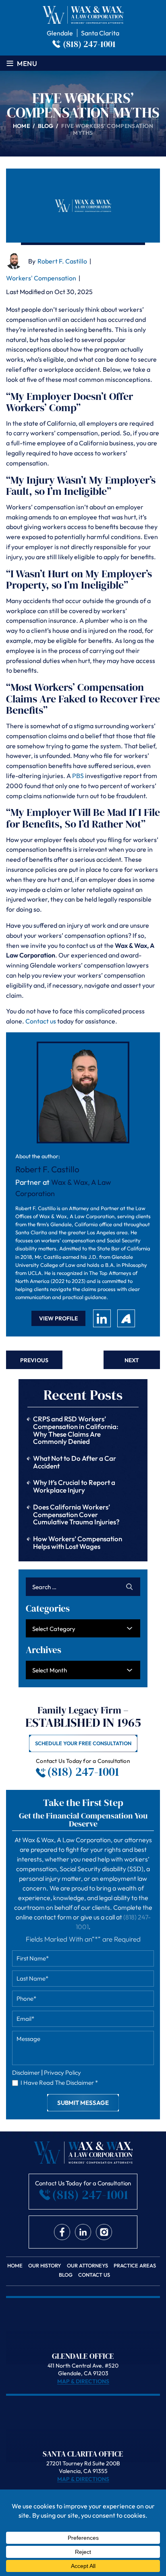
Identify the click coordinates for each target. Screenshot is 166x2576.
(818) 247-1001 (89, 44)
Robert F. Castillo (62, 261)
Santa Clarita (100, 33)
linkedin (102, 1318)
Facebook (62, 2232)
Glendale (60, 33)
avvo (126, 1318)
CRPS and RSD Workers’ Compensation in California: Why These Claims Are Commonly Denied (76, 1430)
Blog (66, 2275)
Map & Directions (83, 2381)
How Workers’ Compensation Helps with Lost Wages (78, 1542)
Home (15, 2266)
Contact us (41, 1021)
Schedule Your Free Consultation (83, 1743)
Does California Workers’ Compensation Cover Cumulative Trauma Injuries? (76, 1514)
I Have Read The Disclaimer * (59, 2083)
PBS (78, 776)
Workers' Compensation (41, 278)
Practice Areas (135, 2266)
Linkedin (83, 2232)
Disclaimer (26, 2073)
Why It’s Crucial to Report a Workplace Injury (74, 1486)
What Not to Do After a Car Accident (75, 1462)
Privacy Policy (62, 2073)
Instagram (104, 2232)
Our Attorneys (87, 2266)
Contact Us (94, 2275)
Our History (45, 2266)
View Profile (58, 1318)
